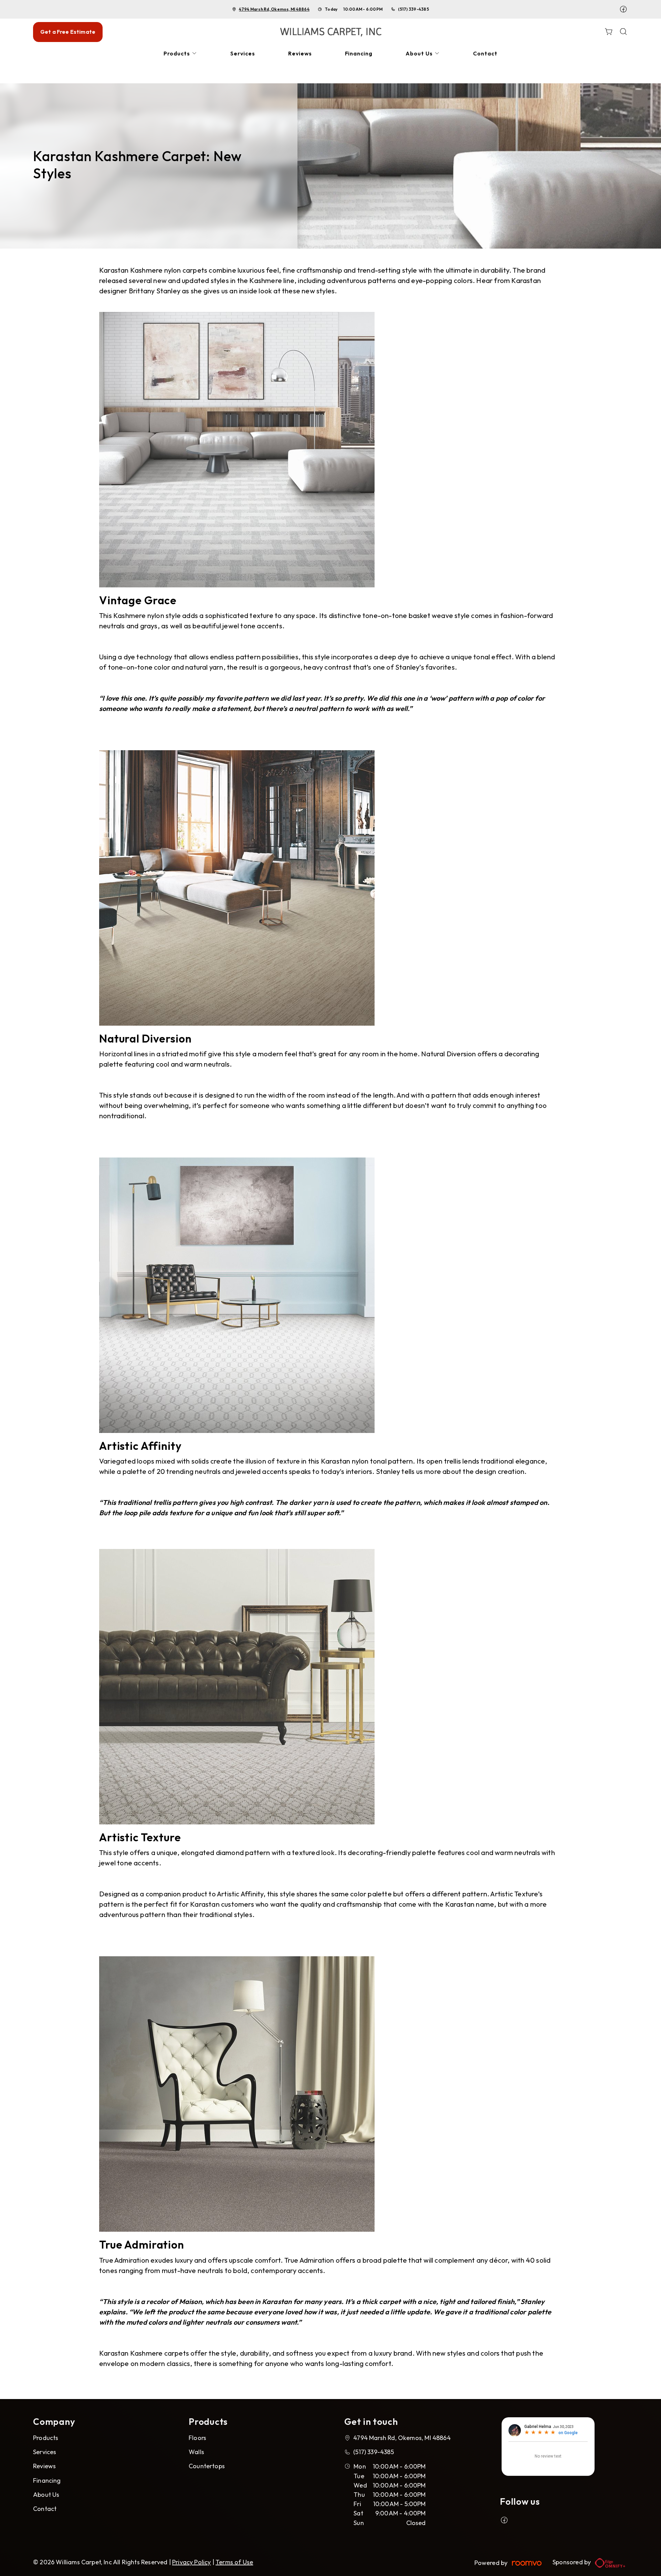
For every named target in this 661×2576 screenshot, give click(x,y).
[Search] (623, 32)
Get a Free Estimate (68, 32)
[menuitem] (180, 54)
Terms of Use (234, 2562)
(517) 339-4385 (413, 9)
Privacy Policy (192, 2562)
